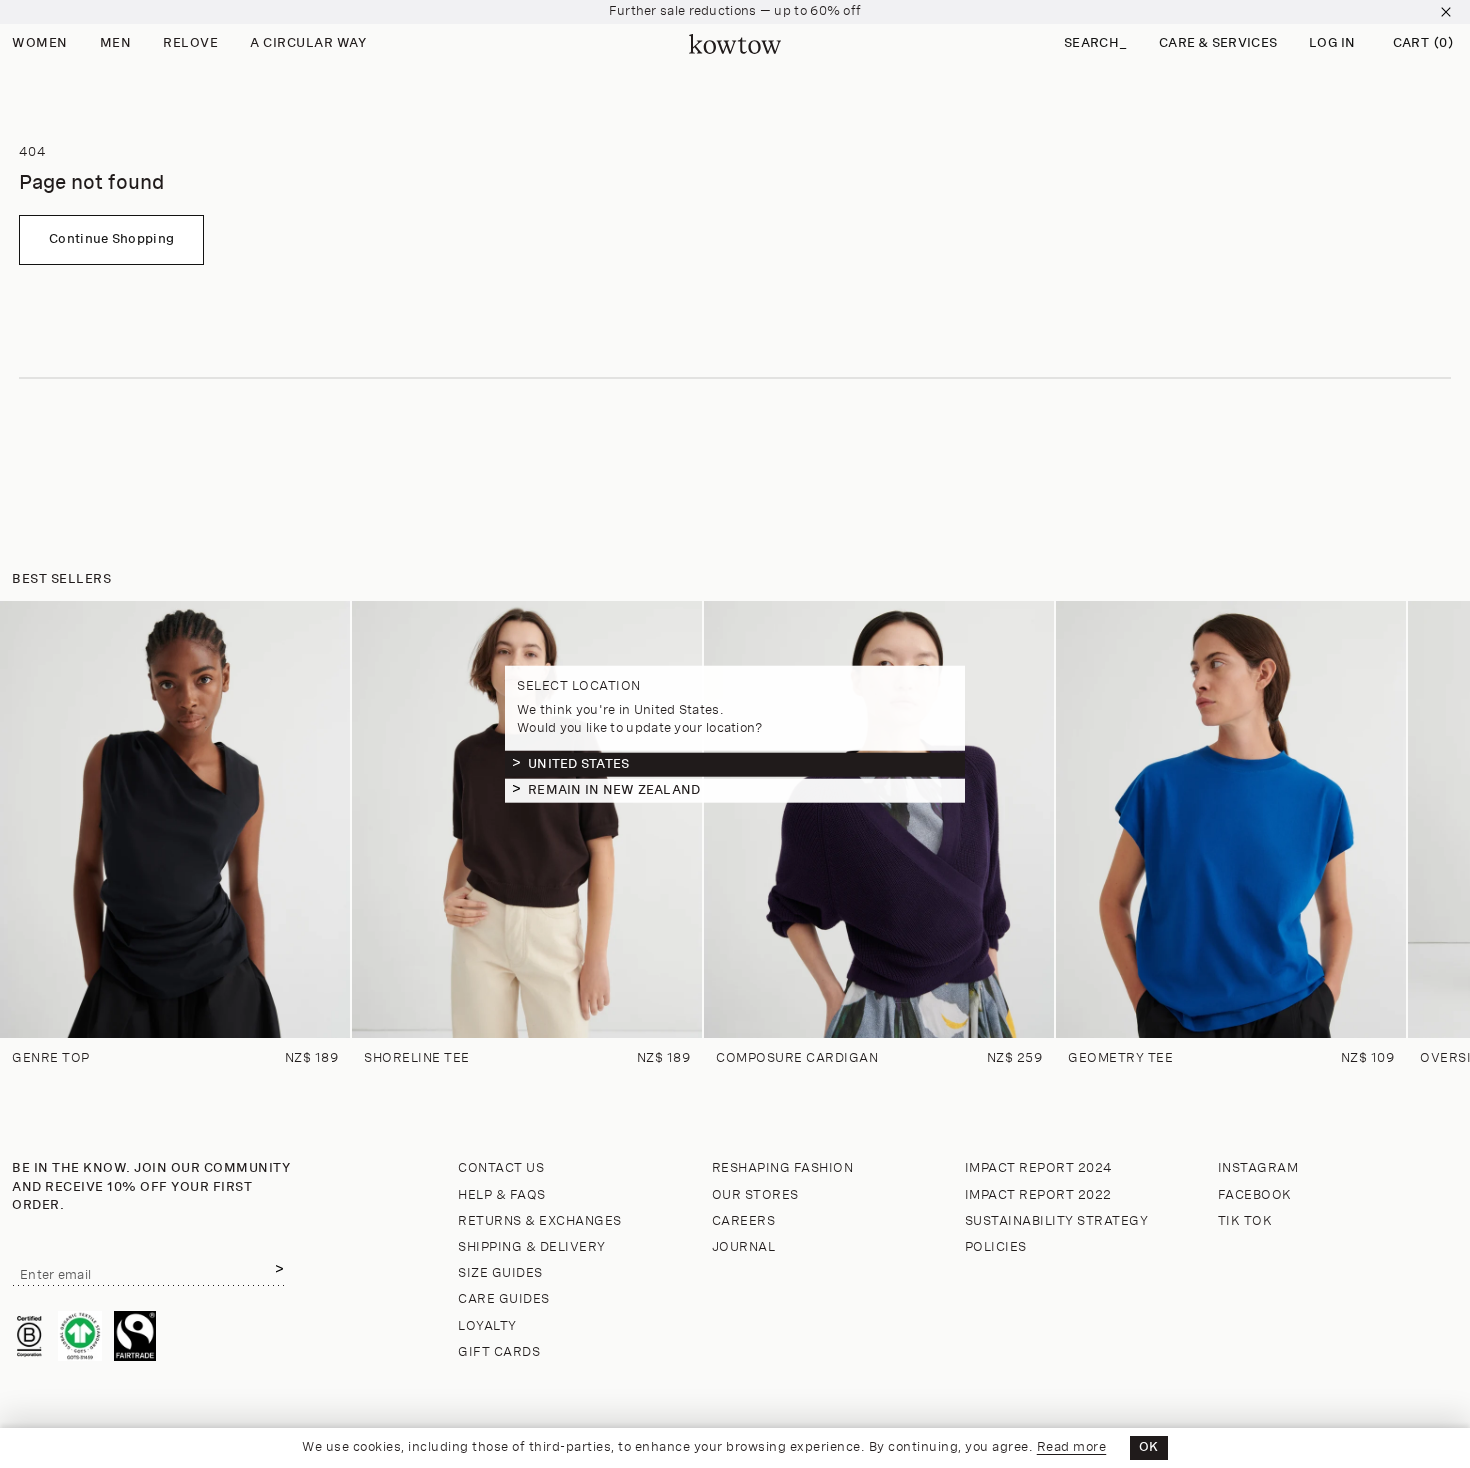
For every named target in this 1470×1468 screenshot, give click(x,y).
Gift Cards (499, 1352)
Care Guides (504, 1299)
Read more (1072, 1447)
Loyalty (487, 1326)
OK (1149, 1447)
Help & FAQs (502, 1195)
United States (578, 763)
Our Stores (755, 1195)
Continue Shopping (111, 239)
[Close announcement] (1446, 12)
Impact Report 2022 (1038, 1195)
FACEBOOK (1255, 1195)
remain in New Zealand (614, 789)
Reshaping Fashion (783, 1168)
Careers (744, 1221)
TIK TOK (1245, 1221)
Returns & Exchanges (540, 1221)
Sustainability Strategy (1057, 1221)
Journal (744, 1247)
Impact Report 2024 (1039, 1168)
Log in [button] (1332, 43)
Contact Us (501, 1168)
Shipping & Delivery (532, 1247)
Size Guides (500, 1273)
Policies (996, 1247)
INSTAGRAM (1258, 1168)
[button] (1095, 44)
